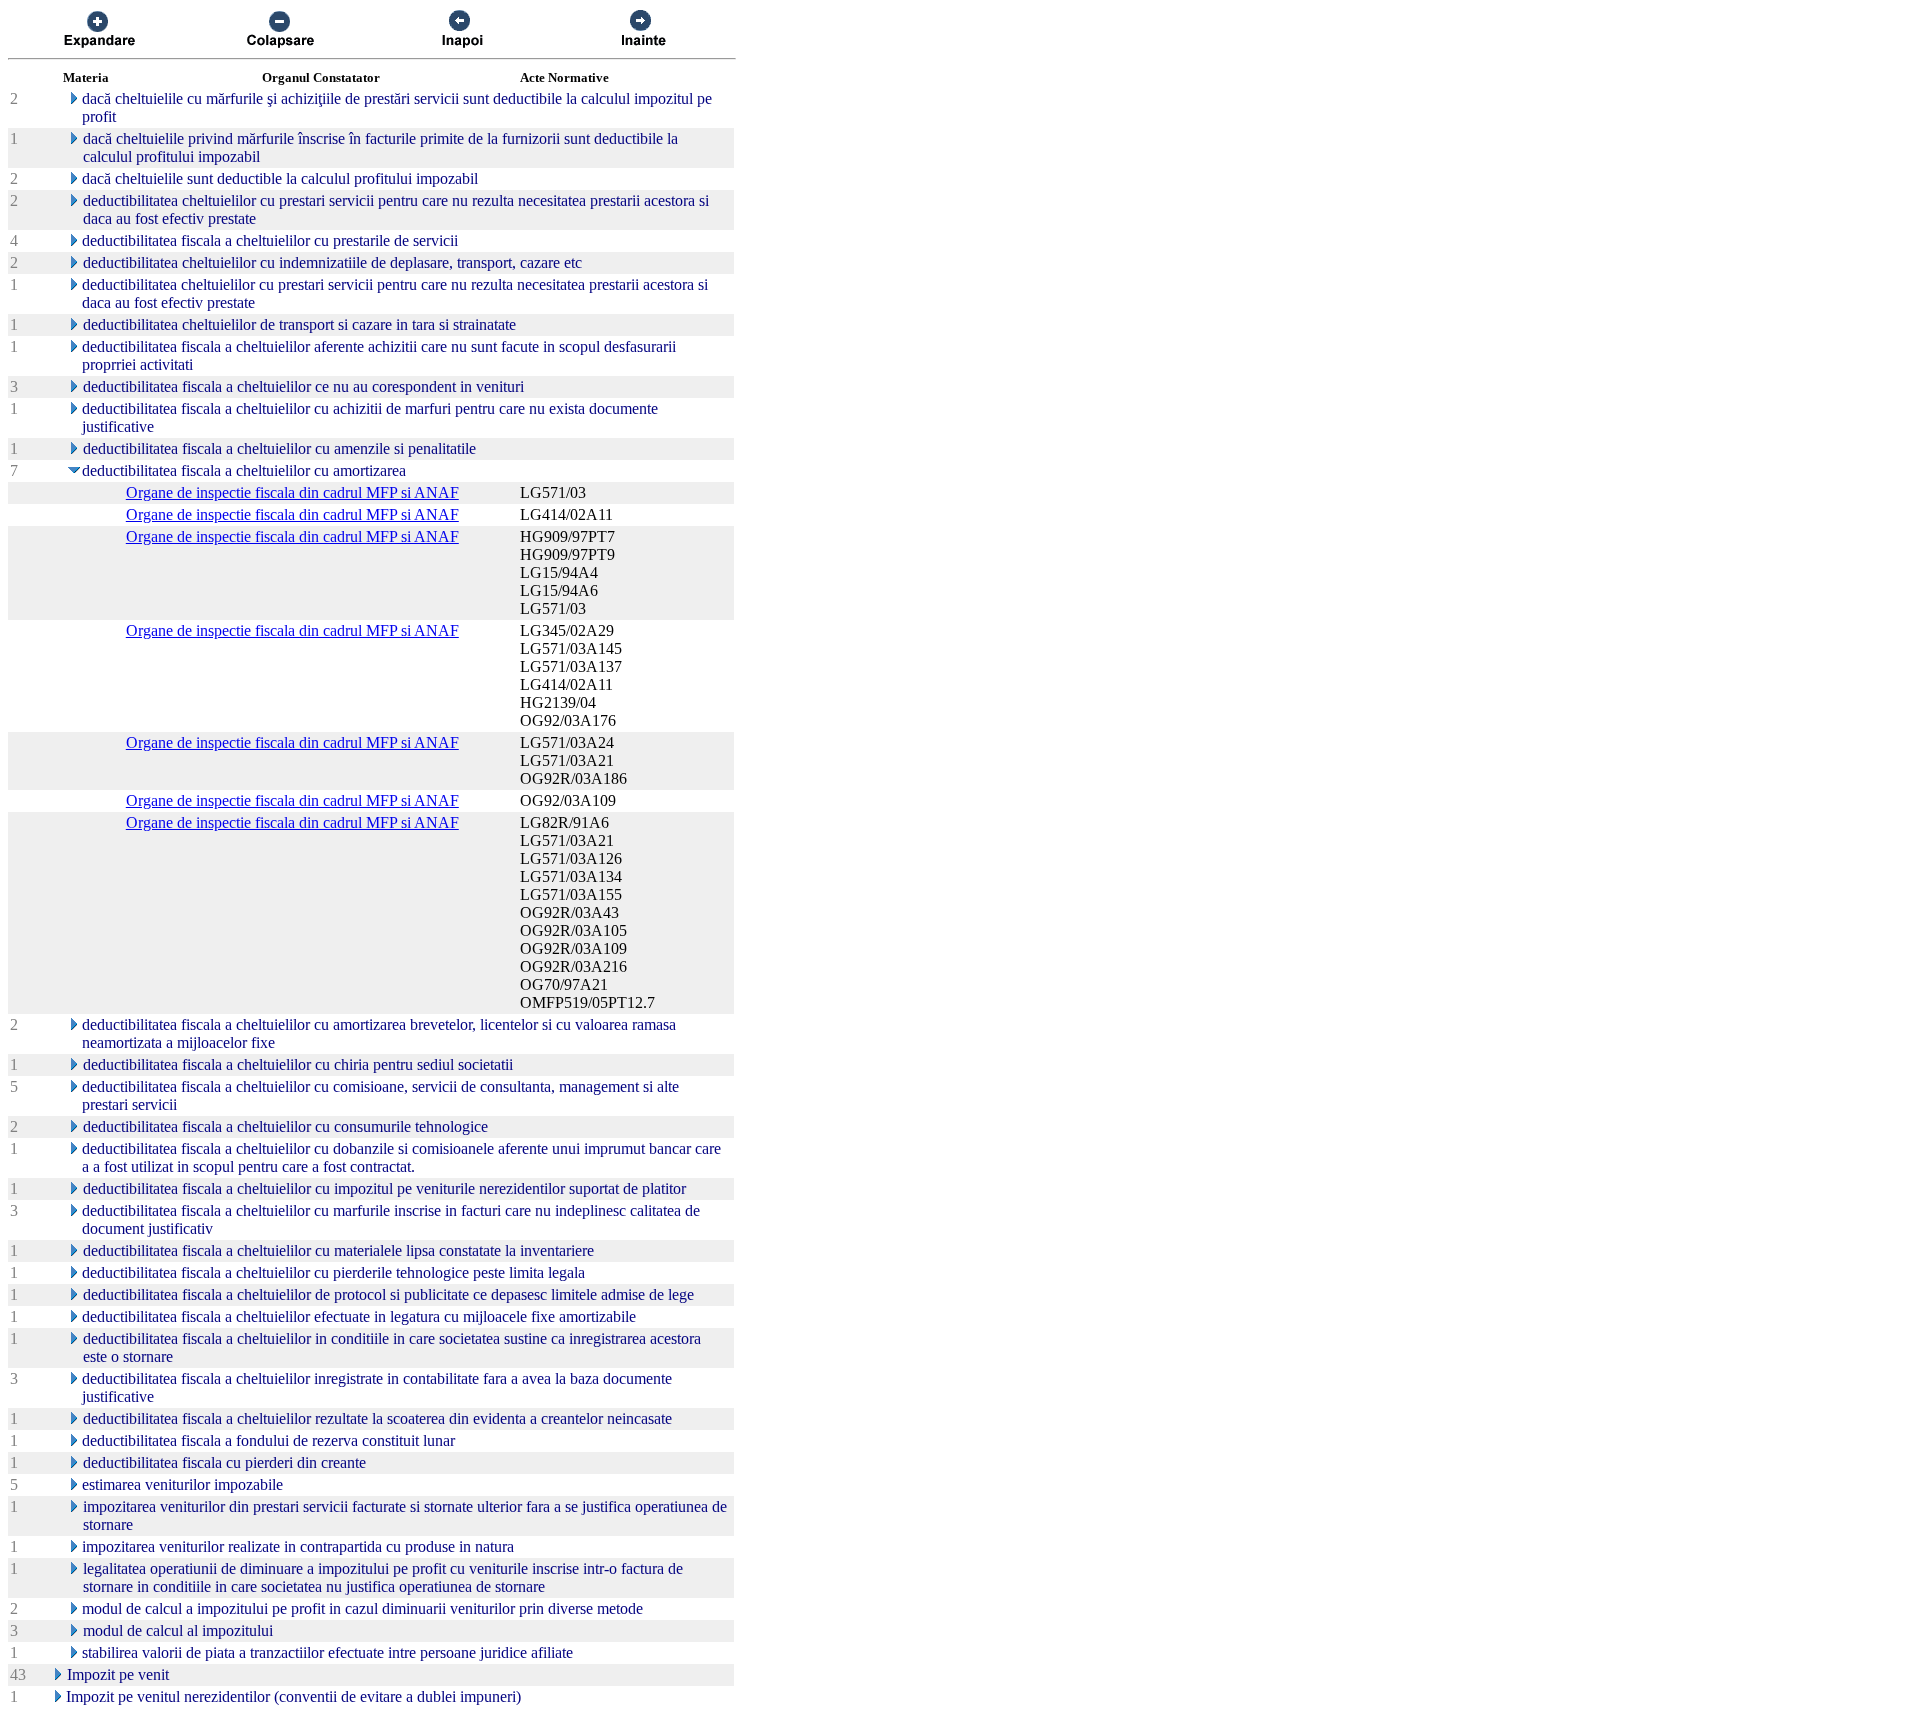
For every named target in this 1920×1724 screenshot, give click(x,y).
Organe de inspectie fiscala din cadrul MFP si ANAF (292, 492)
